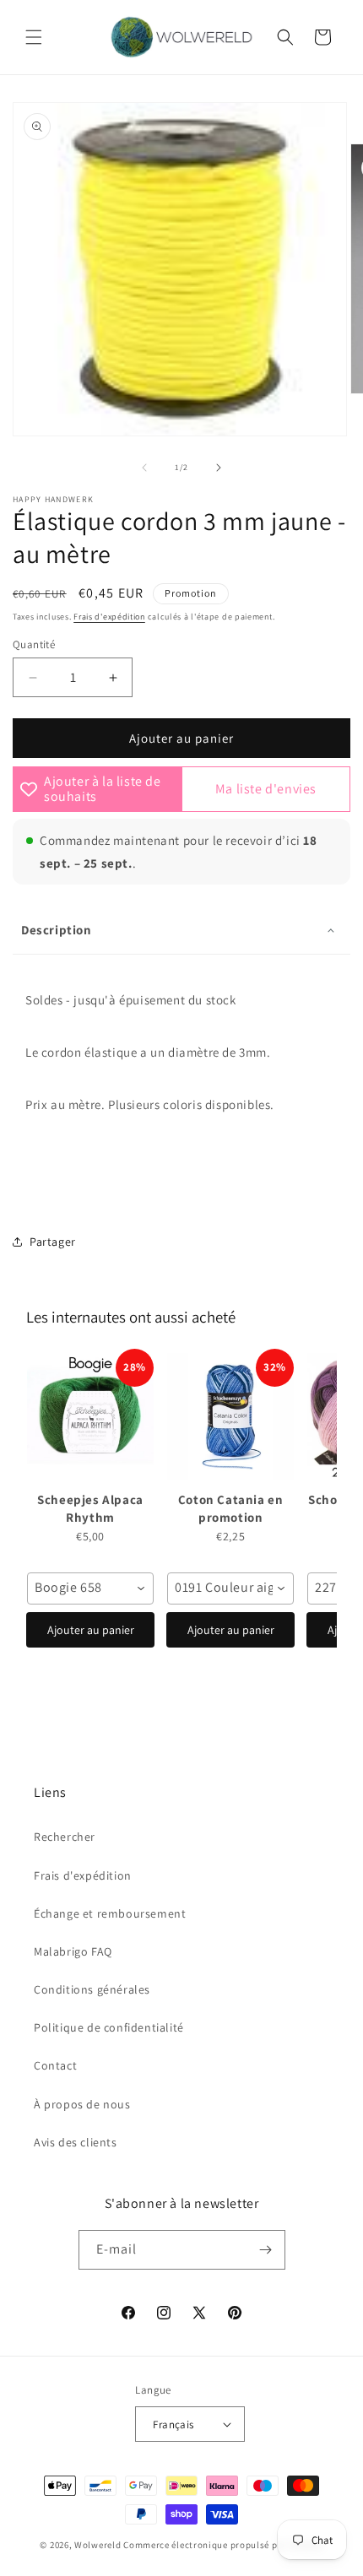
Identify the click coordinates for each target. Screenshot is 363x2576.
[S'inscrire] (266, 2250)
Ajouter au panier (91, 1630)
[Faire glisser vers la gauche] (144, 468)
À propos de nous (82, 2104)
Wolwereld (98, 2545)
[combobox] (90, 1588)
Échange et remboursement (110, 1913)
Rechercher (65, 1837)
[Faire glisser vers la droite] (219, 468)
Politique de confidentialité (109, 2027)
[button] (34, 37)
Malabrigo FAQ (73, 1951)
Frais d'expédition (109, 617)
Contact (55, 2065)
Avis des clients (76, 2142)
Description (57, 930)
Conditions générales (92, 1989)
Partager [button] (53, 1242)
